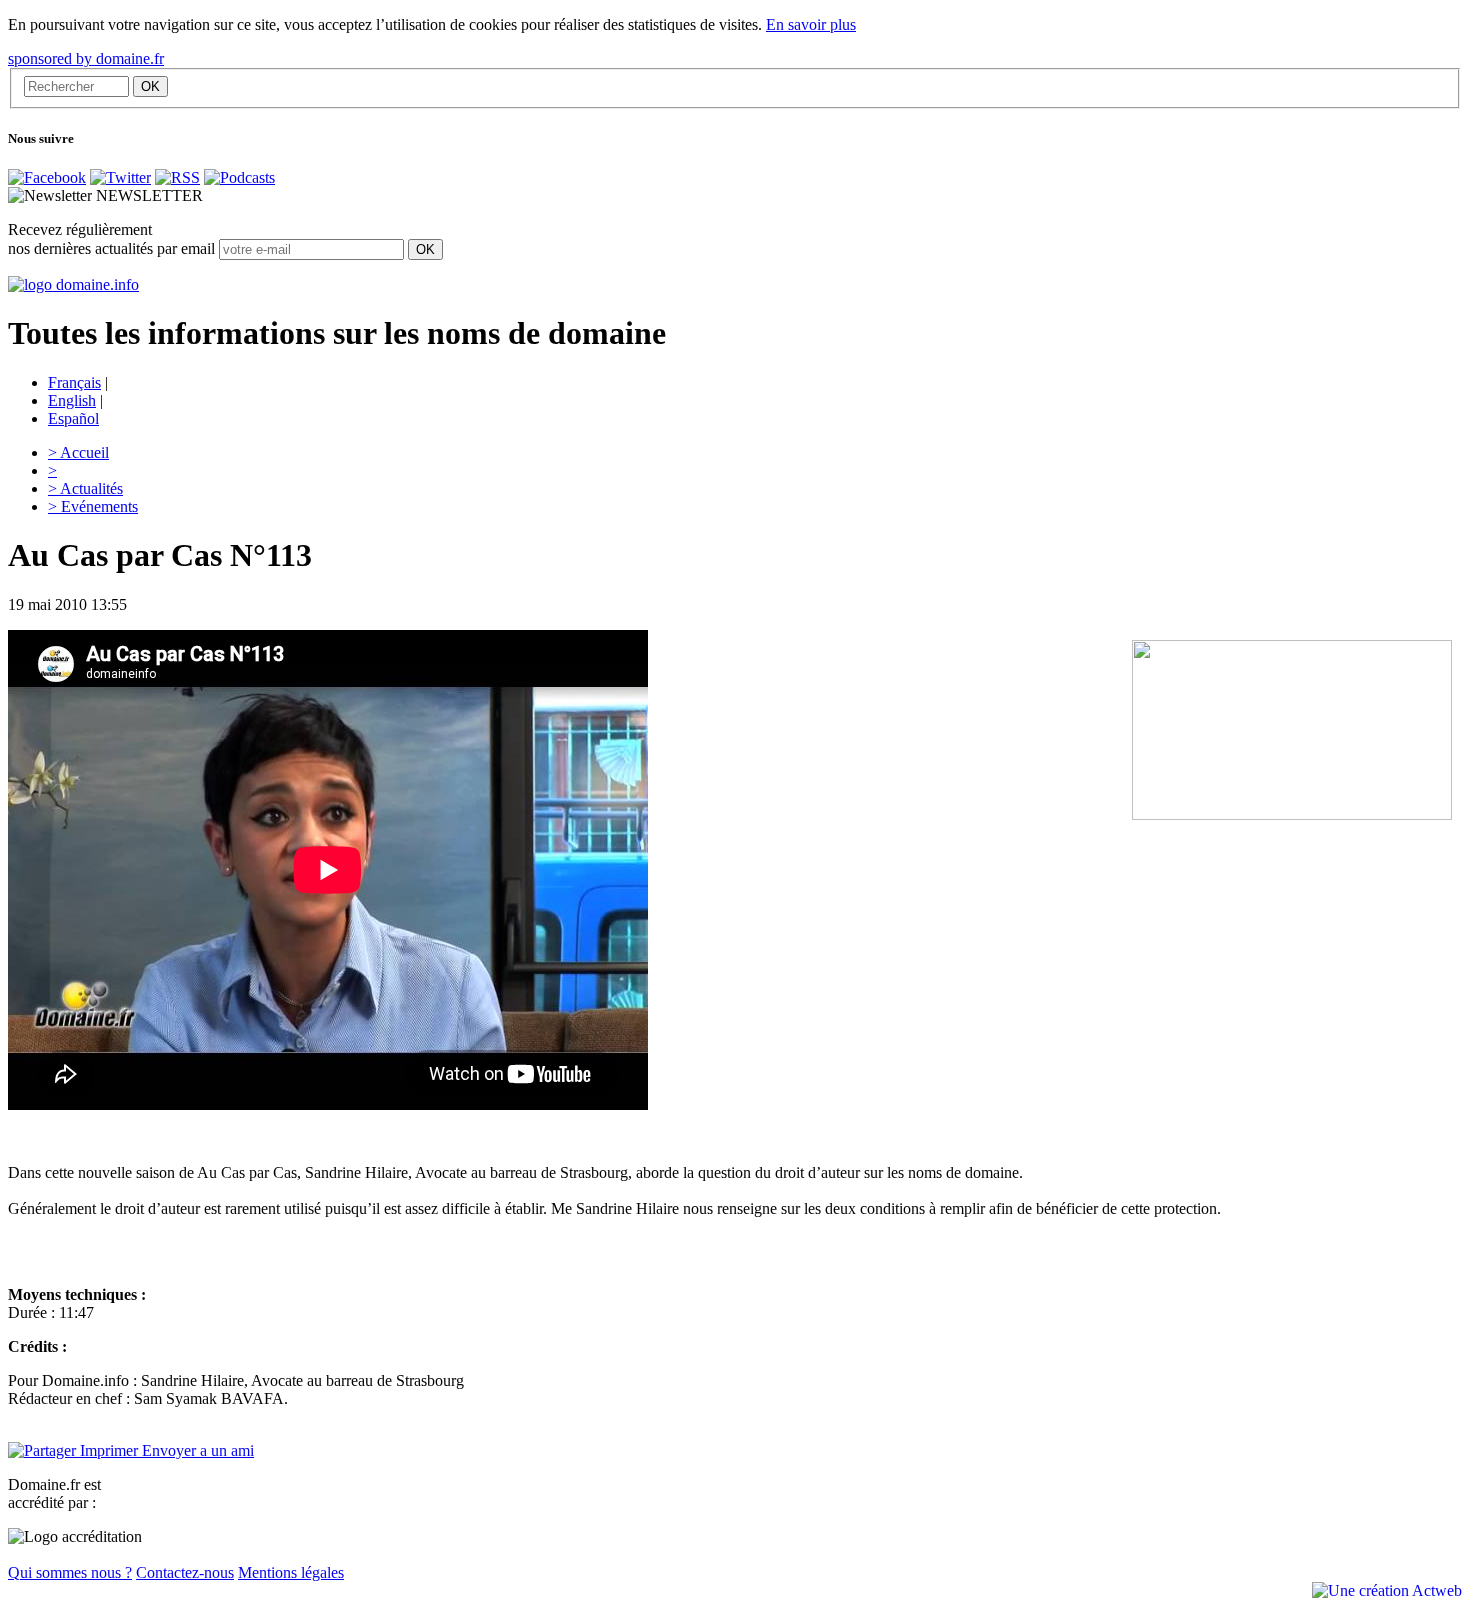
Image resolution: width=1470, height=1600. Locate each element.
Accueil (78, 452)
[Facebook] (47, 177)
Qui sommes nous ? (70, 1572)
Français (74, 382)
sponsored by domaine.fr (86, 58)
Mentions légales (291, 1572)
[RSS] (177, 177)
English (72, 400)
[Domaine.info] (73, 284)
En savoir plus (811, 24)
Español (73, 418)
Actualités (85, 488)
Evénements (93, 506)
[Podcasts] (239, 177)
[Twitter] (120, 177)
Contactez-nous (185, 1572)
